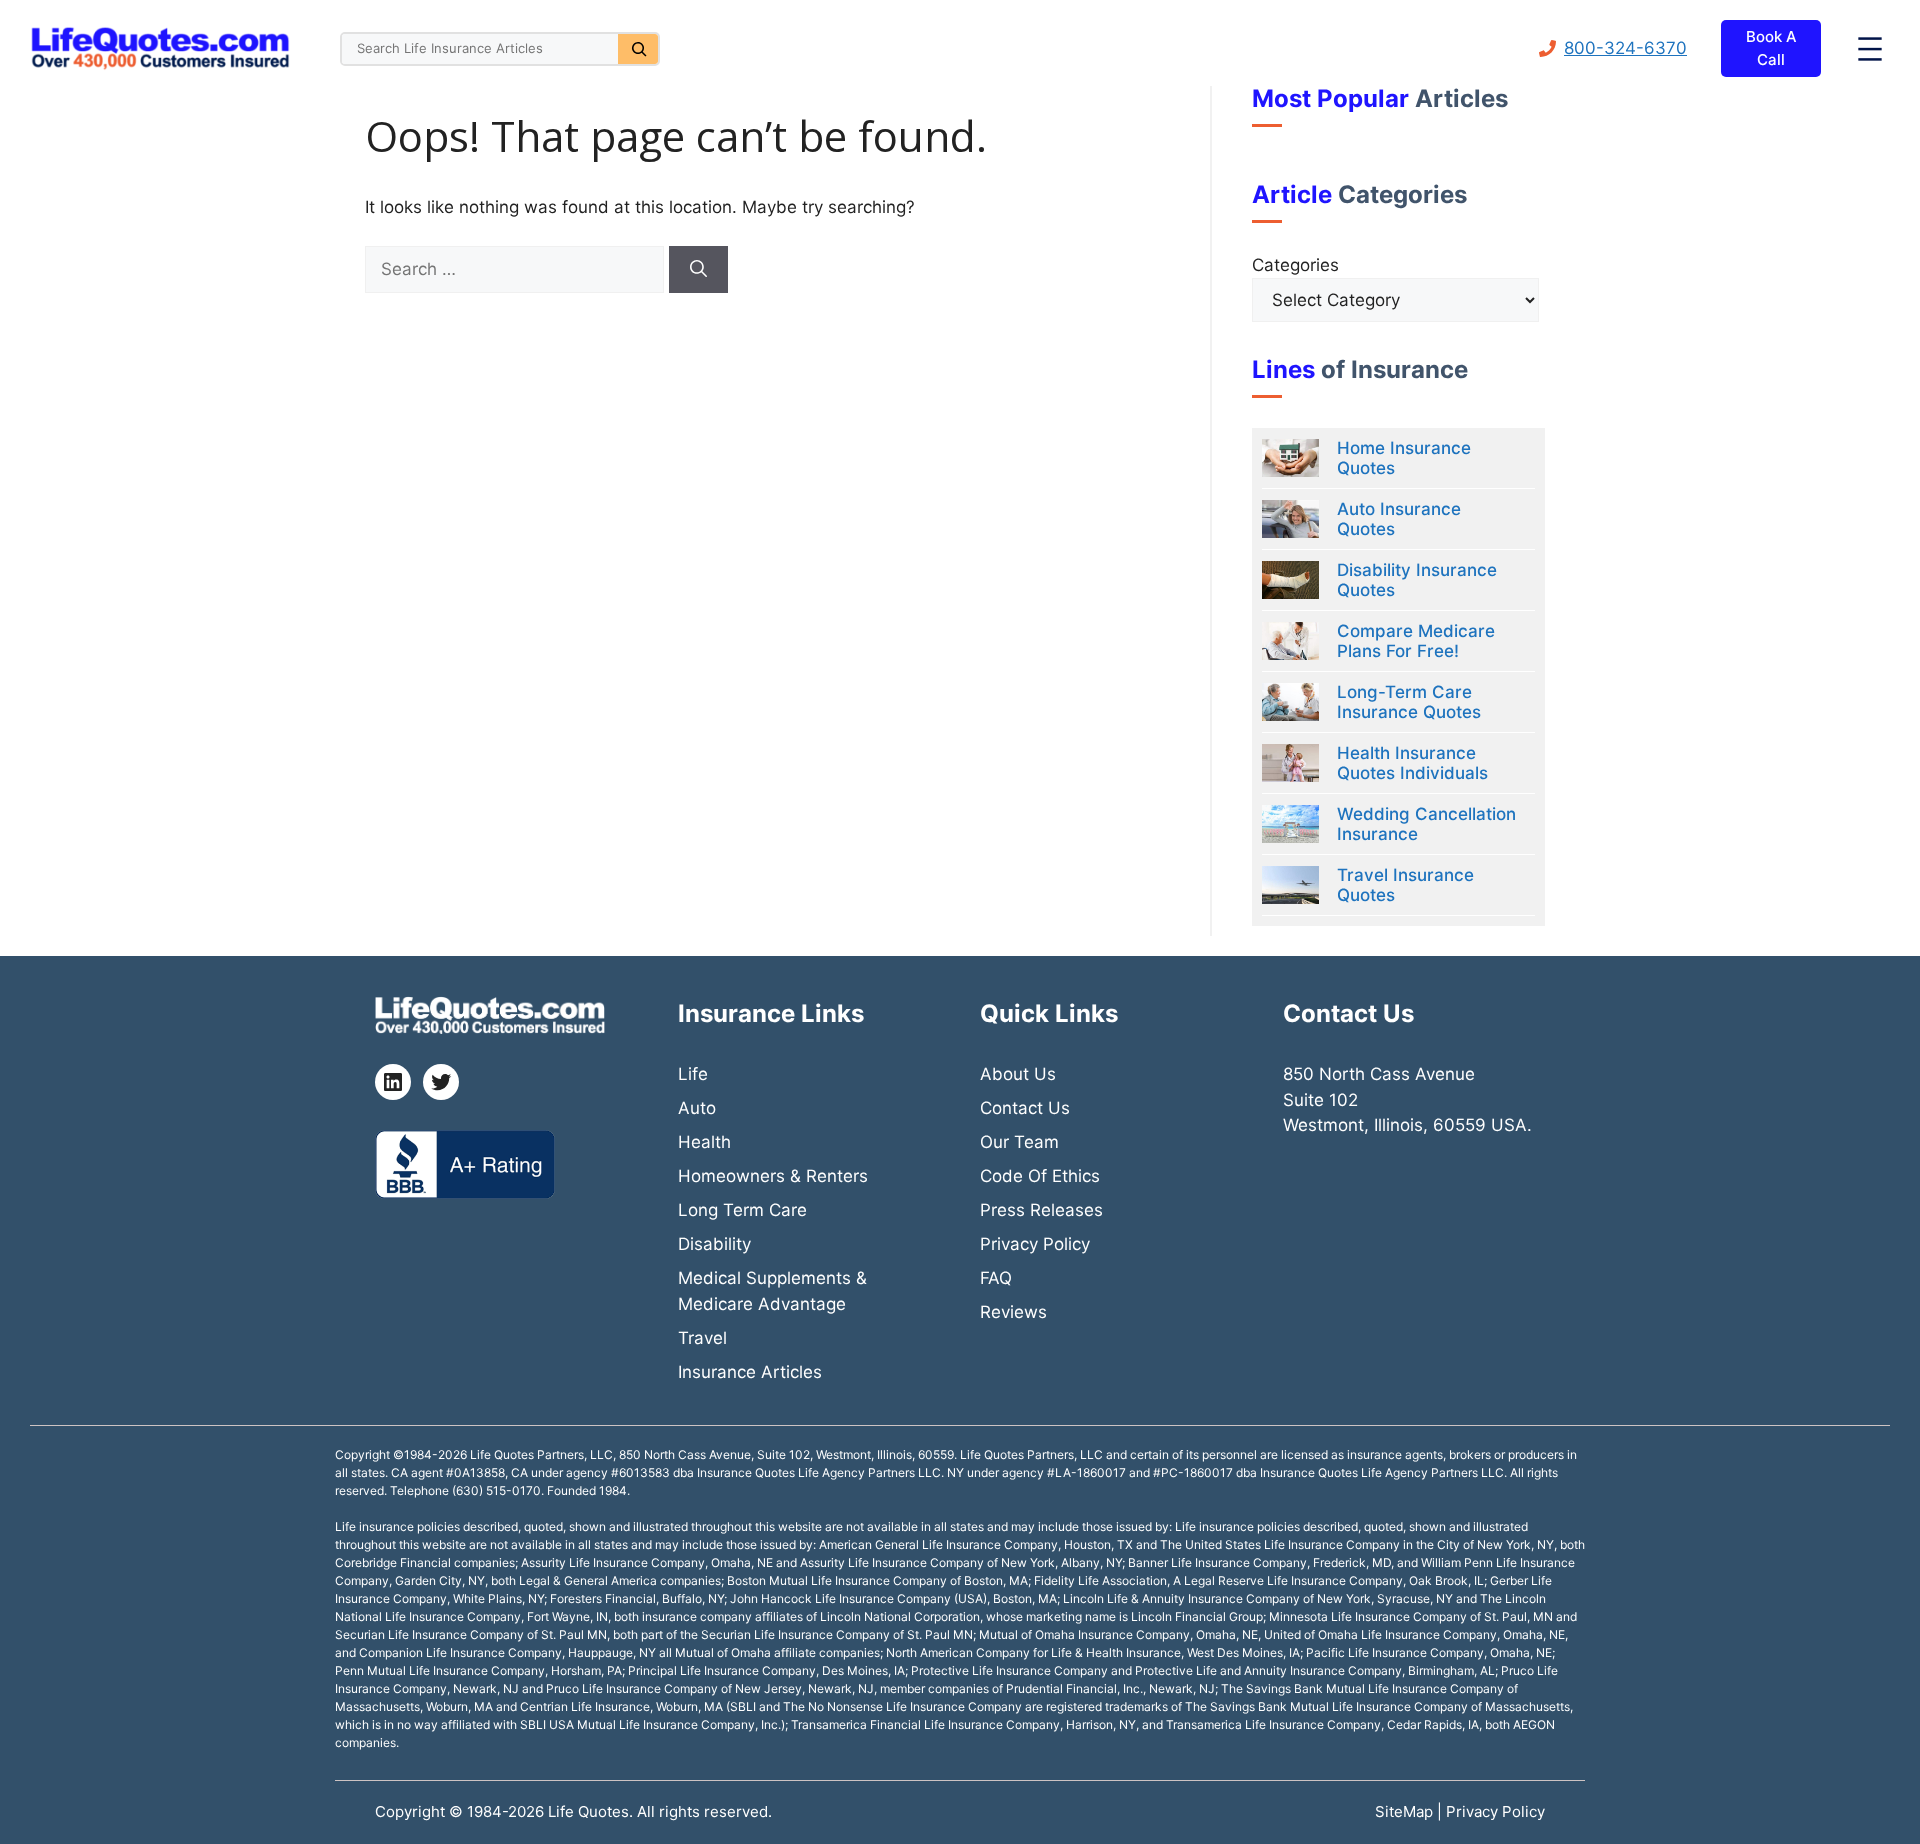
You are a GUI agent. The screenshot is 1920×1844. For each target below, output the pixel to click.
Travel (702, 1338)
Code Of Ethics (1040, 1176)
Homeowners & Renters (773, 1176)
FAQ (996, 1278)
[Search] (638, 49)
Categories (1295, 265)
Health (704, 1142)
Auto (697, 1108)
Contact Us (1025, 1108)
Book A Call (1771, 48)
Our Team (1019, 1142)
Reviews (1013, 1312)
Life (693, 1074)
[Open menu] (1870, 49)
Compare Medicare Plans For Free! (1416, 641)
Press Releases (1041, 1210)
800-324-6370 (1625, 48)
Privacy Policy (1035, 1244)
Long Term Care (742, 1210)
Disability (714, 1244)
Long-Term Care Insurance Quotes (1409, 702)
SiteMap (1406, 1811)
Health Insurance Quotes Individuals (1412, 763)
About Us (1018, 1074)
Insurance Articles (750, 1372)
